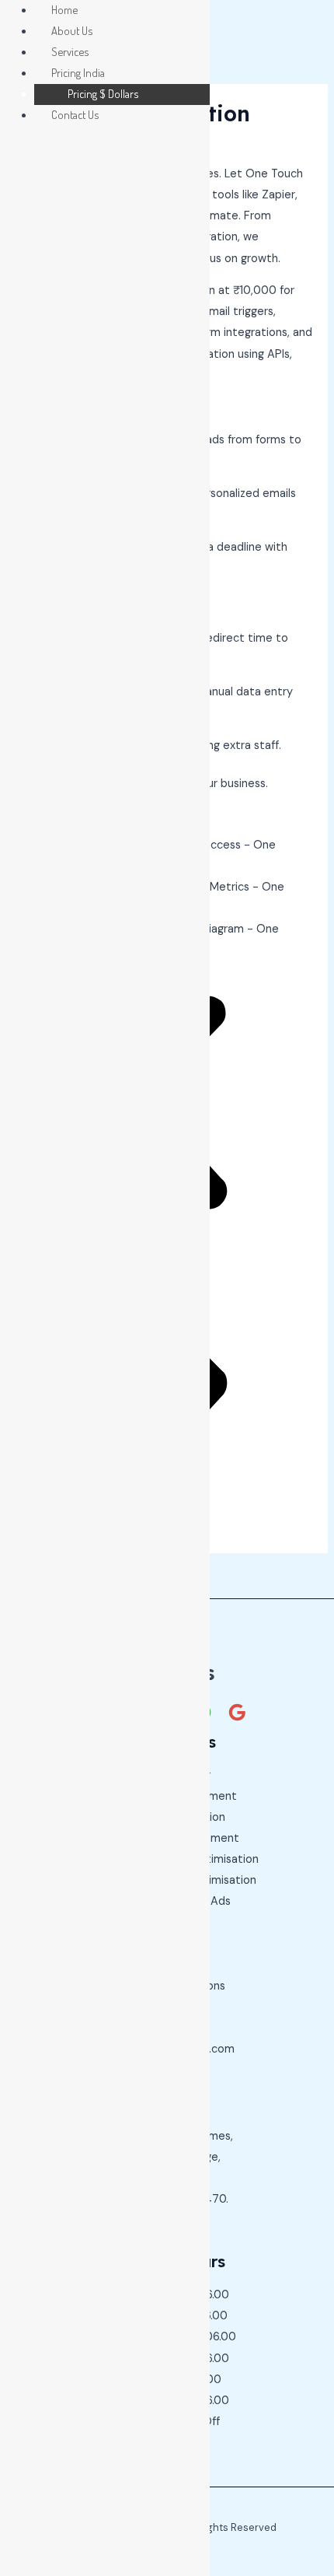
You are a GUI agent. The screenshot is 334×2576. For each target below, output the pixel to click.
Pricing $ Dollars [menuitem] (103, 93)
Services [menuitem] (70, 51)
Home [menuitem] (64, 9)
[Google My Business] (237, 1712)
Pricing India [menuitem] (78, 72)
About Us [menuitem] (72, 30)
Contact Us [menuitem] (75, 114)
